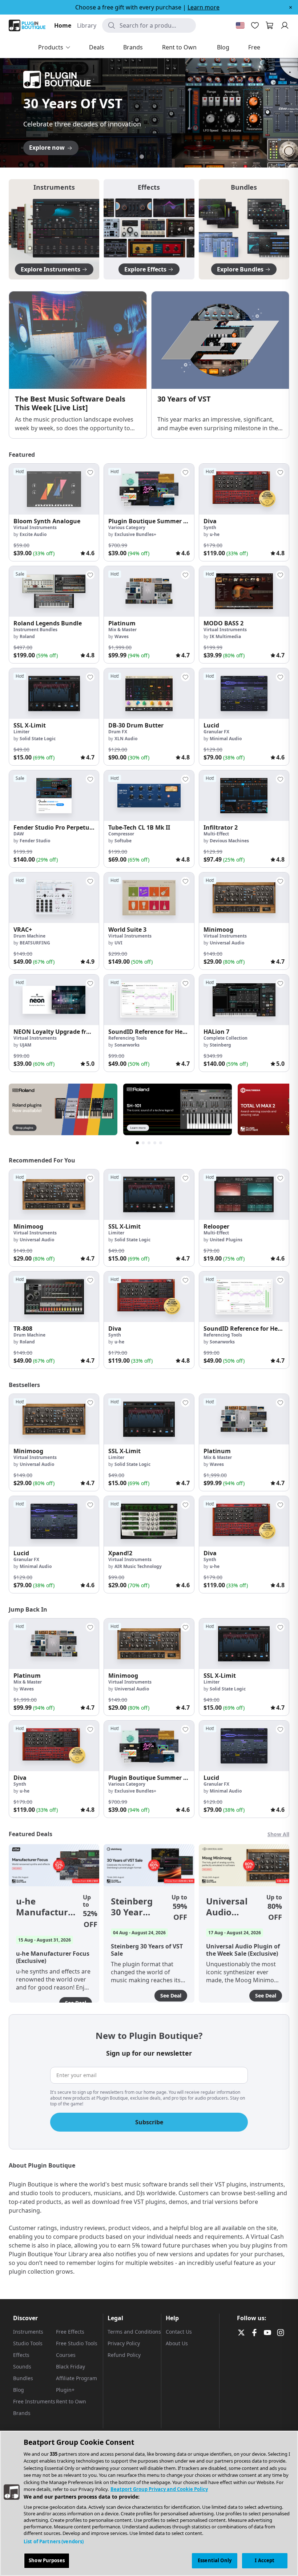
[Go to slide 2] (142, 157)
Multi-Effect (216, 834)
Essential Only (215, 2560)
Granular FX (216, 732)
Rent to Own (71, 2401)
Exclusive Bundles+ (135, 534)
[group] (54, 512)
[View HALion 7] (244, 1000)
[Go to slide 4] (156, 157)
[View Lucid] (244, 694)
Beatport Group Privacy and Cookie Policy (159, 2489)
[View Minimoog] (244, 898)
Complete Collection (225, 1038)
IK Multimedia (225, 636)
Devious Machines (229, 841)
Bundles (23, 2378)
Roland (27, 636)
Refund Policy (124, 2355)
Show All (278, 1834)
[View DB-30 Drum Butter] (149, 694)
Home (63, 25)
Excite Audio (33, 534)
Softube (123, 841)
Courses (66, 2355)
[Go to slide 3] (149, 157)
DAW (19, 834)
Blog (19, 2390)
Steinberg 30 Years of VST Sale (132, 1907)
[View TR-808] (54, 1297)
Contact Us (179, 2332)
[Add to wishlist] (90, 472)
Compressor (121, 834)
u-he (215, 534)
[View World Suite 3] (149, 898)
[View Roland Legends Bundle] (54, 591)
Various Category (127, 527)
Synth (210, 527)
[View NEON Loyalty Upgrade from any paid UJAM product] (54, 1000)
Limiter (21, 732)
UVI (118, 943)
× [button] (291, 7)
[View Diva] (244, 489)
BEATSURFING (35, 943)
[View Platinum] (149, 591)
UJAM (25, 1045)
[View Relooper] (244, 1195)
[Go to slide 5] (164, 157)
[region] (149, 2503)
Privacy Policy (124, 2343)
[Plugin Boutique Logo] (27, 25)
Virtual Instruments (35, 527)
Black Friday (71, 2367)
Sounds (22, 2367)
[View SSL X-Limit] (54, 694)
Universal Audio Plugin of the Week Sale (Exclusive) (229, 1907)
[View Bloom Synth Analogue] (54, 489)
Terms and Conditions (134, 2332)
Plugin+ (65, 2390)
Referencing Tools (128, 1038)
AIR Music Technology (138, 1566)
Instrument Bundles (35, 630)
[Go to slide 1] (134, 157)
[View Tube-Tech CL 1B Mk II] (149, 796)
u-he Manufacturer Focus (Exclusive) (47, 1907)
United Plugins (226, 1240)
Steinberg (220, 1045)
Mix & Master (122, 630)
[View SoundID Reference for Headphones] (149, 1000)
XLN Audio (126, 739)
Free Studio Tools (77, 2343)
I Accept (265, 2560)
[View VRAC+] (54, 898)
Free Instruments (34, 2401)
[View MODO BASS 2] (244, 591)
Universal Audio (227, 943)
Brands (22, 2413)
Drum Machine (29, 936)
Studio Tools (28, 2343)
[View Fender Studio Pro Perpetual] (54, 796)
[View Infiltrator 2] (244, 796)
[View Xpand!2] (149, 1521)
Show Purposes (47, 2560)
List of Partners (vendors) (54, 2541)
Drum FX (118, 732)
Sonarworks (127, 1045)
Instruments (28, 2332)
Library (87, 25)
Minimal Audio (226, 739)
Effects (21, 2355)
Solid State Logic (38, 739)
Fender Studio (35, 841)
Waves (122, 636)
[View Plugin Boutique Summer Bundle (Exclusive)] (149, 489)
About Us (177, 2343)
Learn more (204, 7)
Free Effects (70, 2332)
